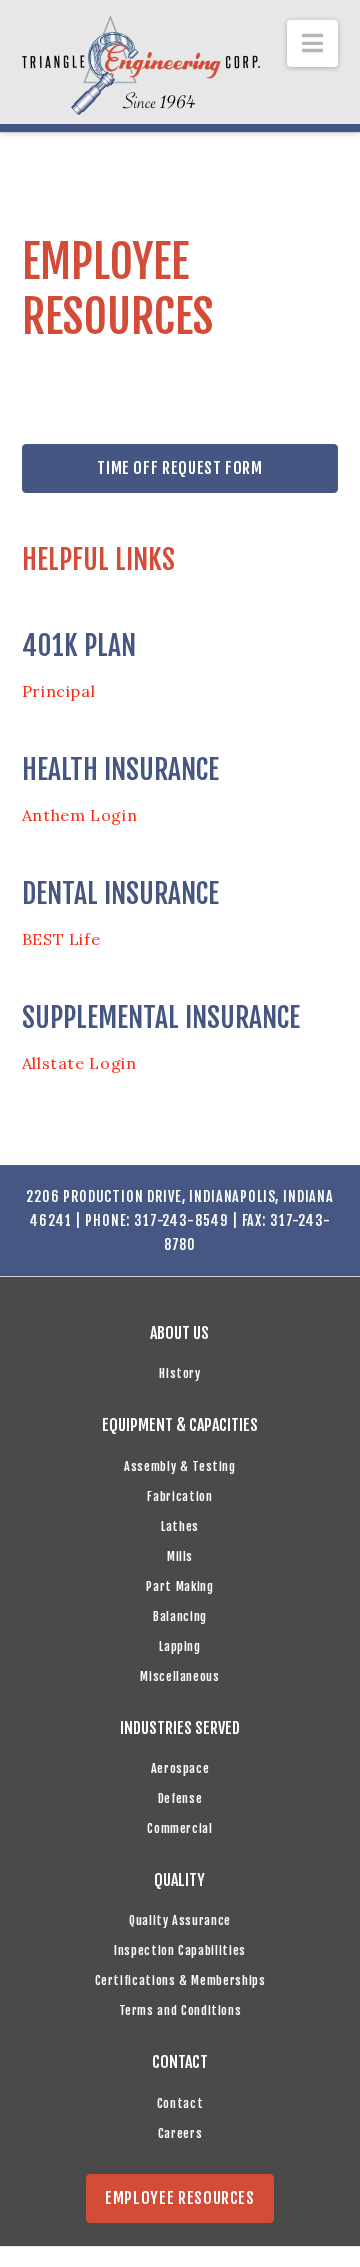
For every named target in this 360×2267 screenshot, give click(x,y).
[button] (313, 43)
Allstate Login (79, 1063)
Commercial (179, 1828)
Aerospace (180, 1768)
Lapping (179, 1646)
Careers (180, 2133)
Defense (180, 1798)
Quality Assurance (180, 1920)
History (179, 1373)
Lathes (180, 1526)
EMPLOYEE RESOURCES (180, 2198)
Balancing (180, 1616)
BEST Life (61, 939)
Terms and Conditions (180, 2010)
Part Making (179, 1586)
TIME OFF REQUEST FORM (179, 468)
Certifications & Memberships (180, 1980)
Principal (59, 691)
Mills (180, 1556)
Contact (180, 2103)
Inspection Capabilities (180, 1950)
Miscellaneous (179, 1676)
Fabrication (179, 1496)
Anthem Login (80, 815)
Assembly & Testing (180, 1466)
